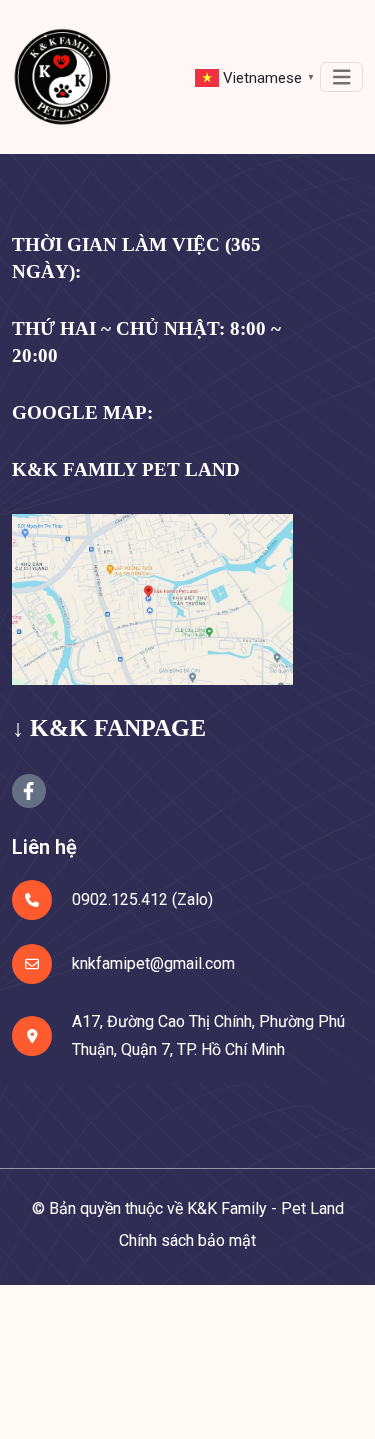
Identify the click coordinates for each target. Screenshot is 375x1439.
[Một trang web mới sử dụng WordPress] (62, 77)
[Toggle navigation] (342, 77)
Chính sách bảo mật (187, 1240)
